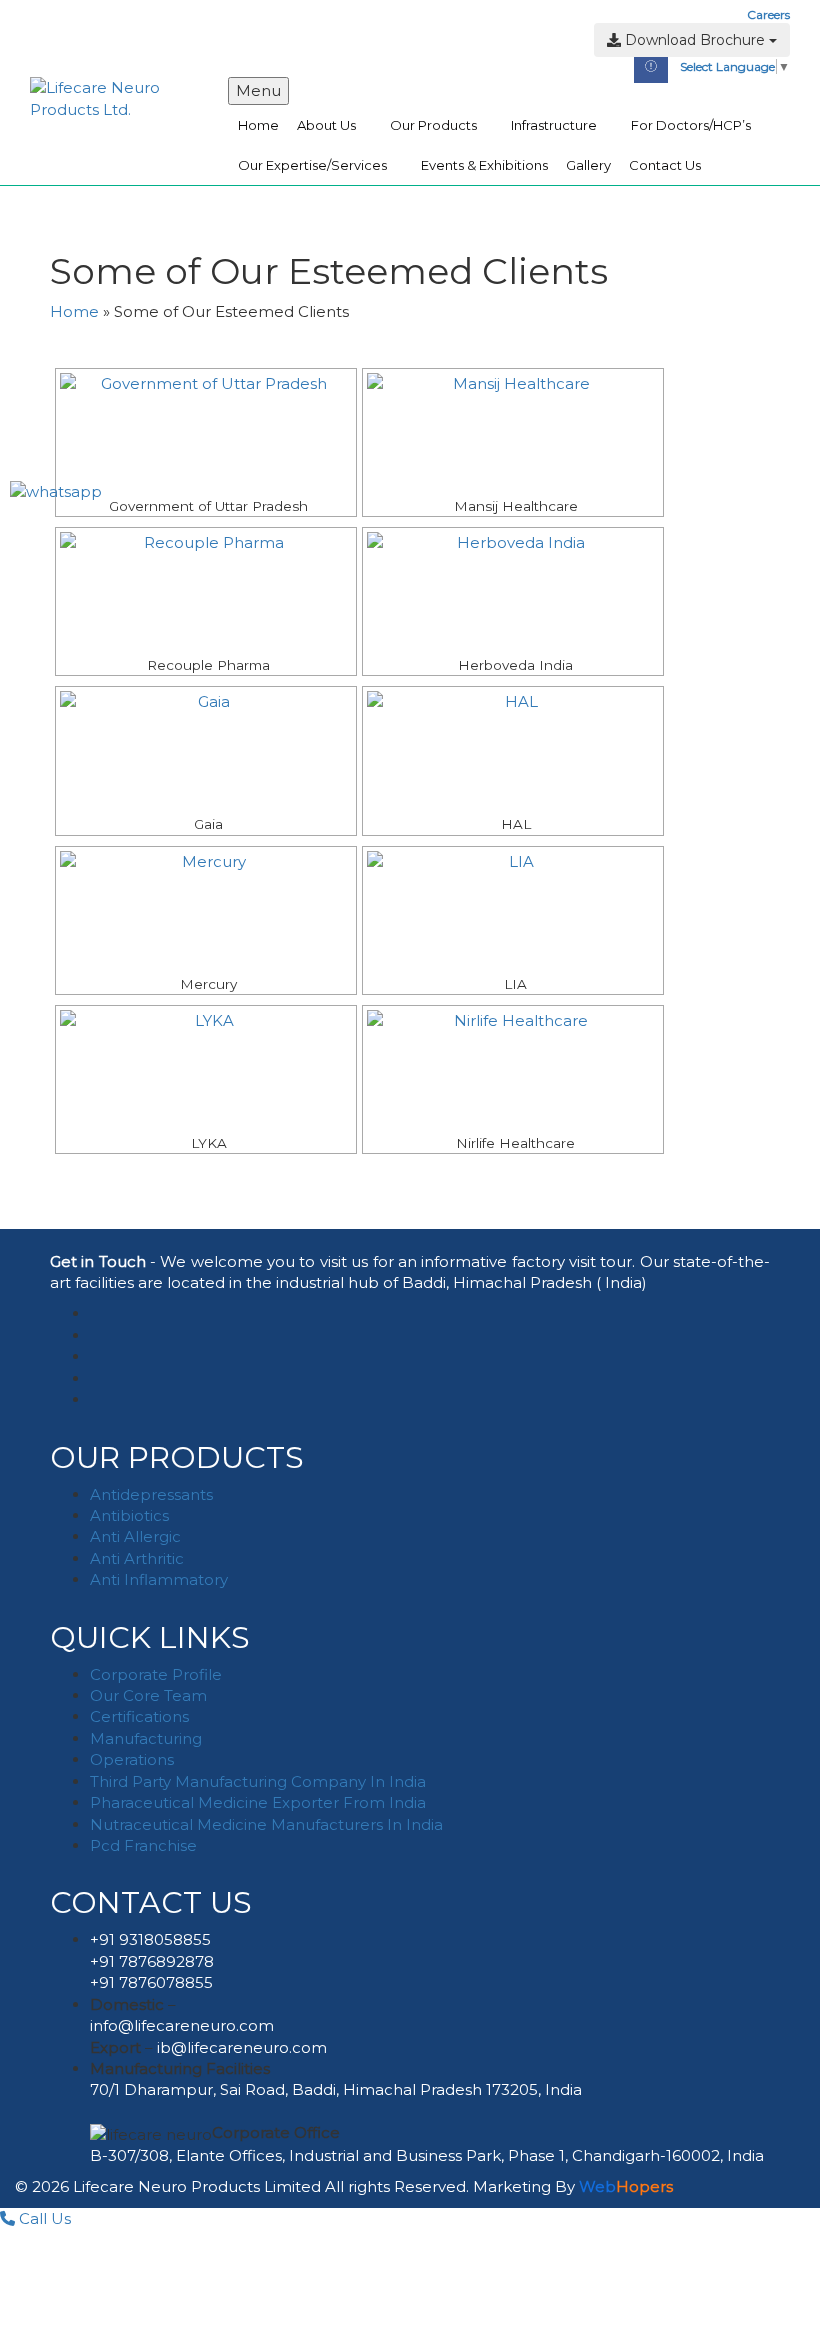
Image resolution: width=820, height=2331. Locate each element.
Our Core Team (148, 1695)
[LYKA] (206, 1070)
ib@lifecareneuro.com (242, 2047)
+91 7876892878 (152, 1961)
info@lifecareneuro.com (182, 2025)
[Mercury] (206, 911)
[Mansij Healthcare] (513, 433)
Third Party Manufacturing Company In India (258, 1781)
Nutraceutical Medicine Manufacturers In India (266, 1824)
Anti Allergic (135, 1536)
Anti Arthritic (137, 1558)
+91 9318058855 (150, 1939)
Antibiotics (129, 1515)
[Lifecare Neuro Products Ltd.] (114, 97)
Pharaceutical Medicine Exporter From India (258, 1802)
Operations (132, 1759)
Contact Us (665, 165)
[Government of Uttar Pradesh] (206, 433)
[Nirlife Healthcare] (513, 1070)
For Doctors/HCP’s (691, 125)
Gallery (588, 165)
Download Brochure (695, 40)
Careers (768, 14)
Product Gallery (75, 14)
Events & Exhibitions (484, 165)
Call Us (43, 2218)
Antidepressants (151, 1494)
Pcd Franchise (143, 1845)
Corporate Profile (156, 1674)
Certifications (139, 1716)
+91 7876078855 (151, 1982)
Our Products (433, 125)
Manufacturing (146, 1738)
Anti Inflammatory (159, 1579)
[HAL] (513, 751)
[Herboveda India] (513, 592)
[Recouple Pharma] (206, 592)
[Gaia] (206, 751)
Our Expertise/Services (312, 165)
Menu (258, 90)
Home (258, 125)
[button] (43, 60)
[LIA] (513, 911)
